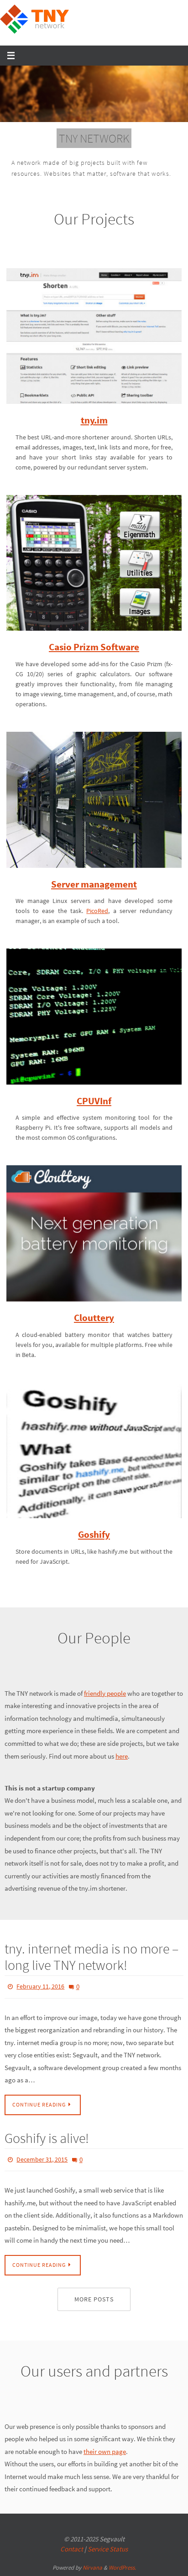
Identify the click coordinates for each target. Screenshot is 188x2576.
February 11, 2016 (40, 2001)
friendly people (105, 1709)
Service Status (108, 2559)
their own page (105, 2461)
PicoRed (97, 926)
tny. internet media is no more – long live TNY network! (91, 1972)
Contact (72, 2559)
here (122, 1771)
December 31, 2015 (42, 2172)
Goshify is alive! (47, 2151)
